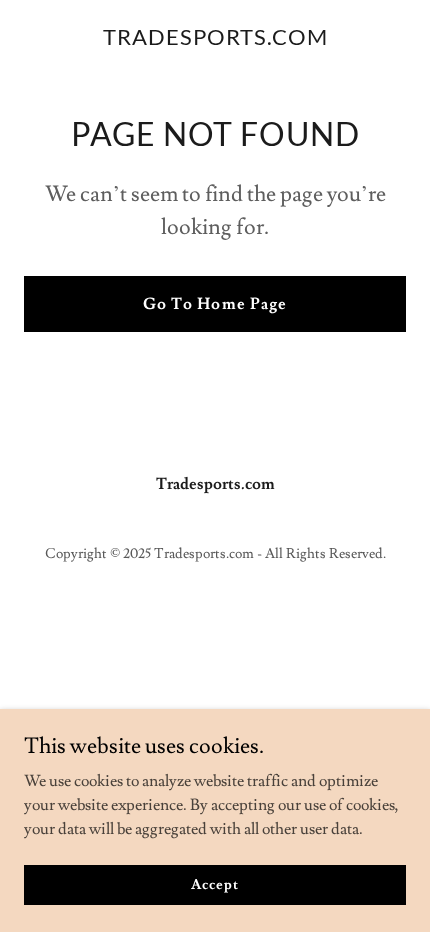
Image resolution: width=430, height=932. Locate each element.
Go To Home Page (214, 304)
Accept (214, 884)
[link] (215, 40)
